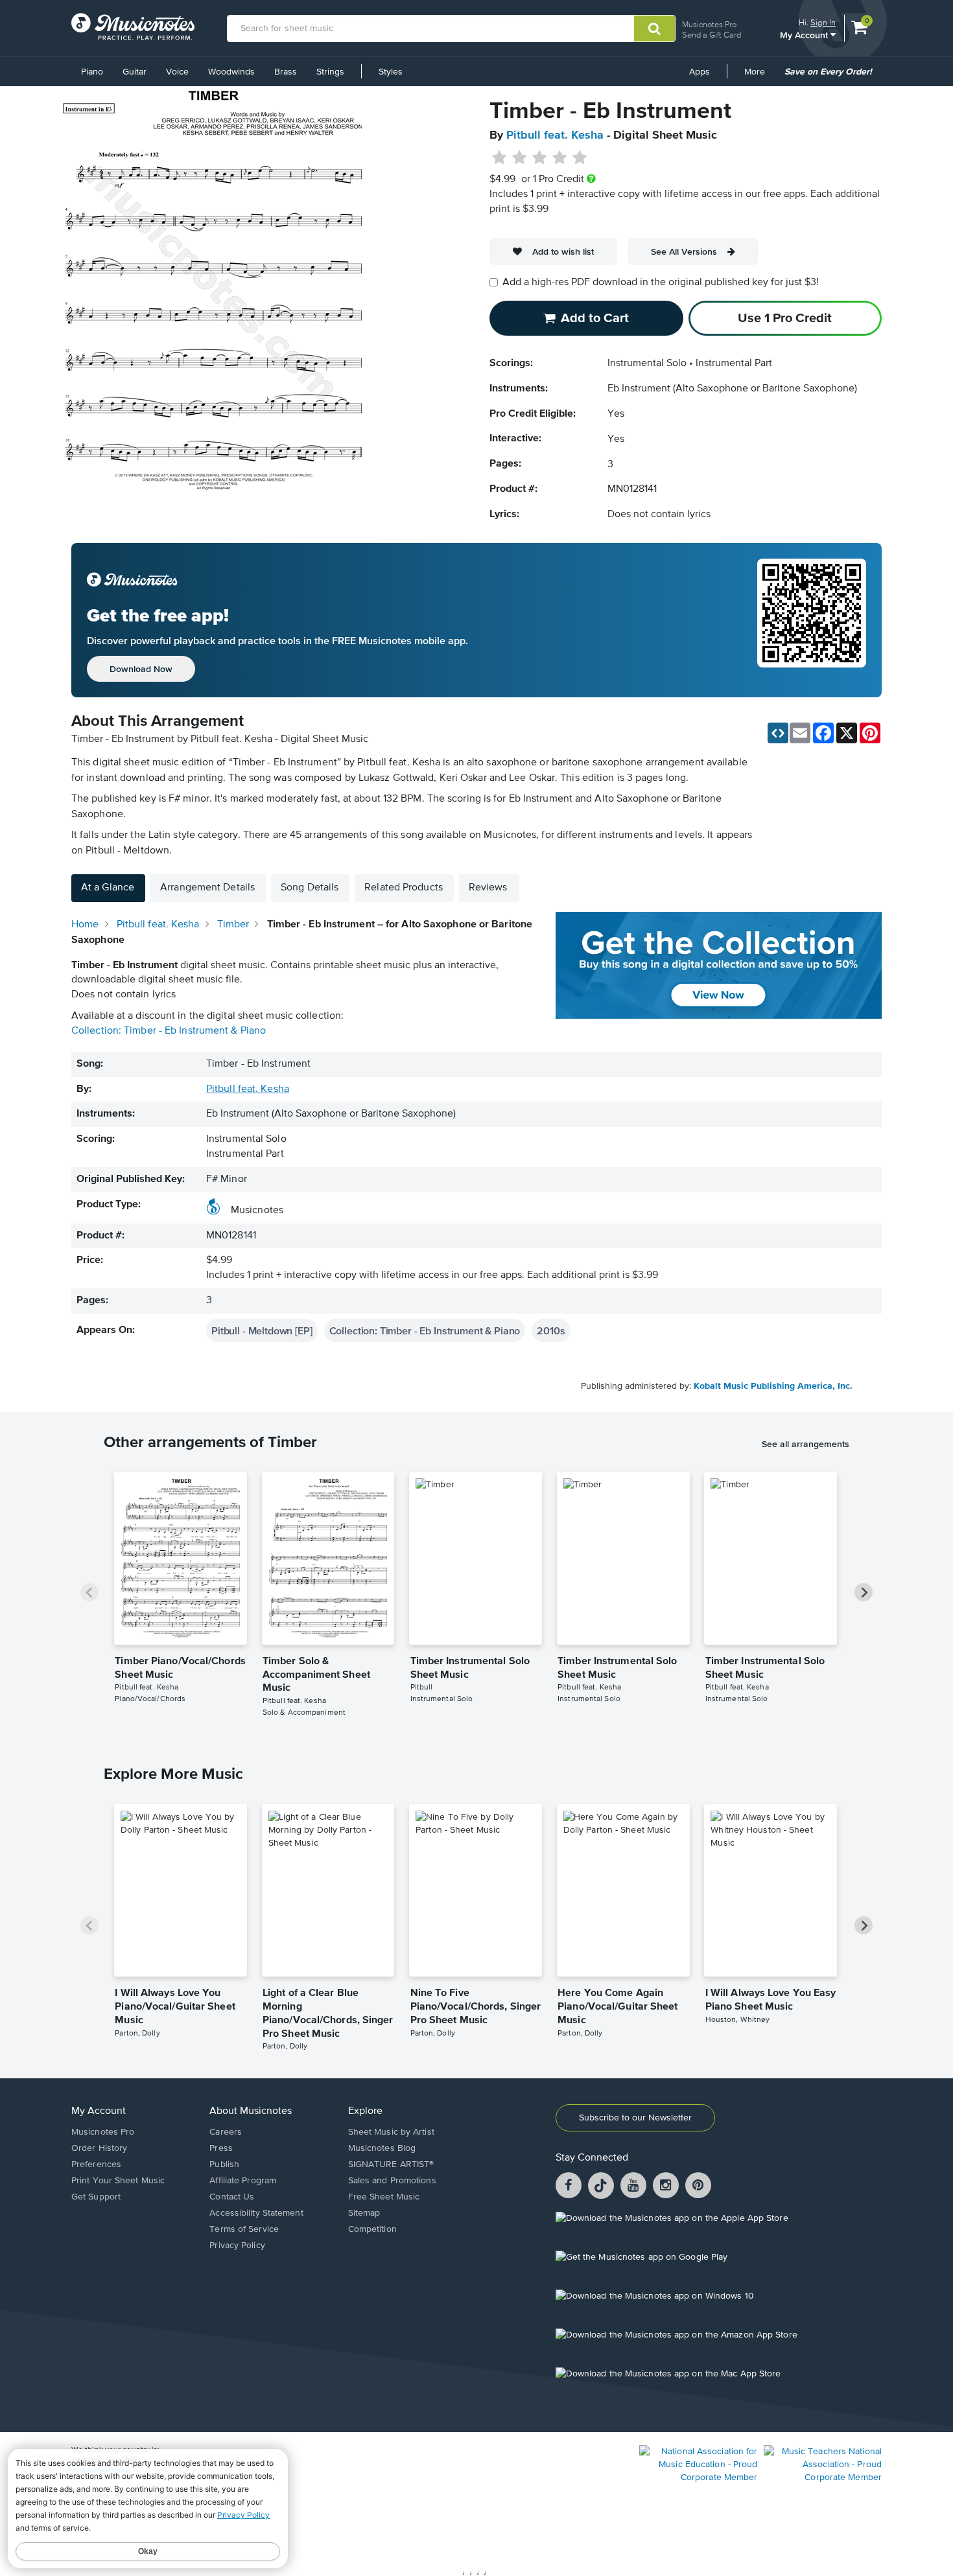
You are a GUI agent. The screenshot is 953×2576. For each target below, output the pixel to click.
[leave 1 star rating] (500, 158)
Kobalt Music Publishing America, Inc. (773, 1386)
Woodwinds (231, 72)
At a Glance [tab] (108, 888)
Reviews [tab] (488, 888)
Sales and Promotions (392, 2181)
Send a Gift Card (712, 35)
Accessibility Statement (256, 2213)
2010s (551, 1330)
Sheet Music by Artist (391, 2132)
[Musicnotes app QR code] (812, 620)
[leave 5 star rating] (579, 158)
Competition (372, 2229)
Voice (177, 72)
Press (221, 2148)
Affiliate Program (243, 2181)
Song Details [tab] (310, 888)
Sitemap (364, 2213)
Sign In (823, 22)
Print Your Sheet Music (118, 2181)
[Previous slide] (89, 1592)
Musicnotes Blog (382, 2148)
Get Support (96, 2197)
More (759, 76)
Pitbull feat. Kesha (555, 135)
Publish (224, 2164)
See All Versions (684, 251)
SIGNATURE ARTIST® (391, 2164)
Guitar (135, 72)
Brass (286, 72)
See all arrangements (806, 1444)
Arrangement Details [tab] (207, 888)
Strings (330, 72)
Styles (391, 72)
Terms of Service (244, 2229)
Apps (700, 72)
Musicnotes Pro (709, 24)
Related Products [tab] (404, 888)
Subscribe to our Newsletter (635, 2118)
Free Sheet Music (384, 2197)
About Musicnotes (251, 2111)
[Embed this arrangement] (778, 733)
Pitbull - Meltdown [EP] (262, 1330)
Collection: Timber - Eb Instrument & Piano (169, 1031)
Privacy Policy (237, 2245)
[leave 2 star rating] (520, 158)
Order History (99, 2148)
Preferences (96, 2164)
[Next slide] (864, 1592)
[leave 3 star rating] (540, 158)
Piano (92, 72)
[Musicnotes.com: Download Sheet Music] (133, 27)
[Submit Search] (654, 29)
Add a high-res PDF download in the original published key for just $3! (661, 283)
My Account (805, 35)
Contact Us (232, 2197)
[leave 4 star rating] (560, 158)
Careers (226, 2132)
